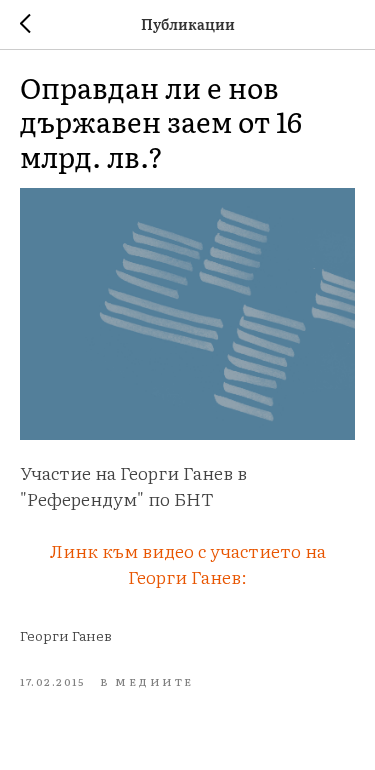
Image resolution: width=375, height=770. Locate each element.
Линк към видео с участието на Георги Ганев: (188, 563)
